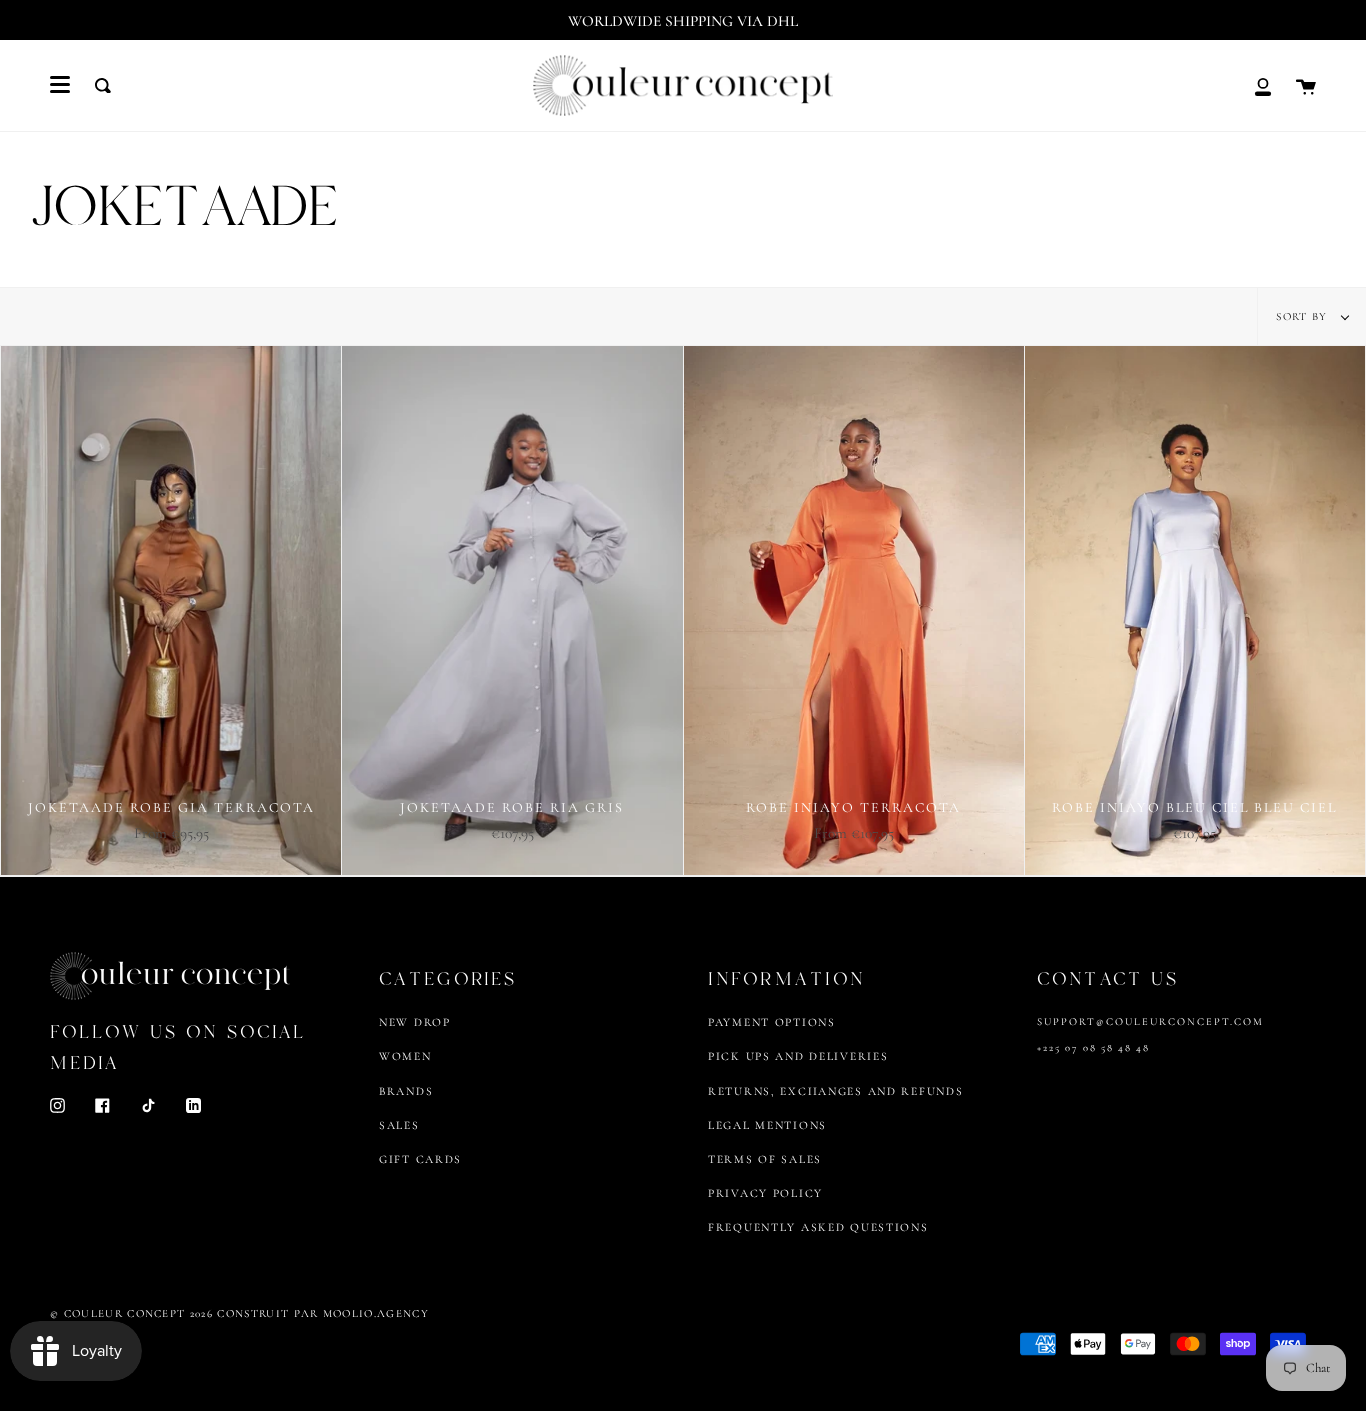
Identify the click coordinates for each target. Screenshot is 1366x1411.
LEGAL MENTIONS (767, 1125)
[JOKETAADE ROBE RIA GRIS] (512, 610)
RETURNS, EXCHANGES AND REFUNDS (835, 1091)
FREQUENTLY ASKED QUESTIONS (818, 1227)
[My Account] (1263, 85)
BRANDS (406, 1091)
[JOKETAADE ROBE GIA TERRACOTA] (171, 610)
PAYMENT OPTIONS (772, 1022)
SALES (399, 1125)
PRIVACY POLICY (765, 1193)
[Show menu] (60, 85)
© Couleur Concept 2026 (131, 1313)
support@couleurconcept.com (1150, 1021)
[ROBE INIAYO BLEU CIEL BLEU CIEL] (1195, 610)
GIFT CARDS (420, 1159)
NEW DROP (415, 1022)
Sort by (1304, 316)
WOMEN (405, 1056)
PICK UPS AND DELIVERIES (798, 1056)
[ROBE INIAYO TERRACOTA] (854, 610)
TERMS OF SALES (765, 1159)
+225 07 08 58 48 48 (1093, 1047)
